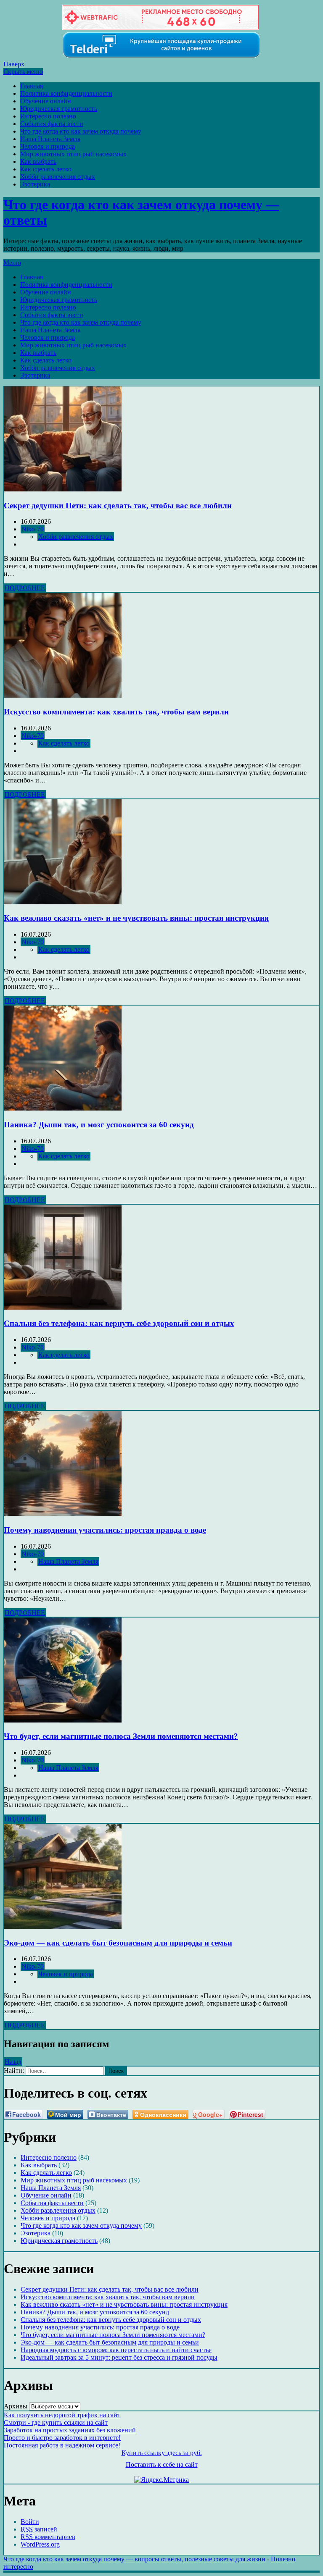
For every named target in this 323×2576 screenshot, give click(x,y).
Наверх (14, 64)
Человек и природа (48, 146)
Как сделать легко (46, 169)
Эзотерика (35, 184)
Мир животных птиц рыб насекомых (73, 154)
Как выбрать (38, 161)
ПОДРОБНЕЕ (25, 588)
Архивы (16, 2406)
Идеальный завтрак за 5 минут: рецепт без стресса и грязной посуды (119, 2357)
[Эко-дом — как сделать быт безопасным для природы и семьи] (63, 1926)
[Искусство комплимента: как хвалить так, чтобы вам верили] (63, 695)
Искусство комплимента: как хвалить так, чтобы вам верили (116, 712)
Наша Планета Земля (50, 139)
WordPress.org (40, 2544)
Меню (12, 263)
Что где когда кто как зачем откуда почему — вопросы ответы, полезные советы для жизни (134, 2559)
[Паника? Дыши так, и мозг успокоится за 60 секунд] (63, 1108)
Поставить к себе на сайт (162, 2464)
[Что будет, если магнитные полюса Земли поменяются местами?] (63, 1720)
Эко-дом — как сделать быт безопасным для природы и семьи (118, 1943)
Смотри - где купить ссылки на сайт (56, 2422)
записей (39, 2529)
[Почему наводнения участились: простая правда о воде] (63, 1514)
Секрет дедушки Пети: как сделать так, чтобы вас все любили (118, 505)
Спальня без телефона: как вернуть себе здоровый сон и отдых (119, 1323)
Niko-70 (33, 529)
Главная (32, 86)
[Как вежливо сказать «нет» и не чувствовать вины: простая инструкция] (63, 902)
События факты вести (52, 124)
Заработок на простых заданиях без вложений (70, 2430)
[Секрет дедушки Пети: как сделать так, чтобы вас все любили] (63, 489)
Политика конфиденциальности (66, 93)
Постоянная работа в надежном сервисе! (62, 2445)
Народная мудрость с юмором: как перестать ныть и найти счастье (116, 2350)
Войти (30, 2522)
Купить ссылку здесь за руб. (162, 2453)
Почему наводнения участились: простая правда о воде (105, 1530)
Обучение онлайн (46, 101)
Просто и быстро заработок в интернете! (62, 2438)
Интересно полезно (48, 116)
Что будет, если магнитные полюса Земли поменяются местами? (121, 1736)
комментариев (48, 2537)
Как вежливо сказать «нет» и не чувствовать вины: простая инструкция (136, 918)
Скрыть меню (23, 72)
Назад (13, 2062)
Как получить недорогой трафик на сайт (62, 2415)
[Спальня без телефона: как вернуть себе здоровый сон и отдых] (63, 1307)
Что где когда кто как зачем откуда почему (81, 131)
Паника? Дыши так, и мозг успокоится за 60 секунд (99, 1125)
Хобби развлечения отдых (58, 177)
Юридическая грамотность (59, 109)
